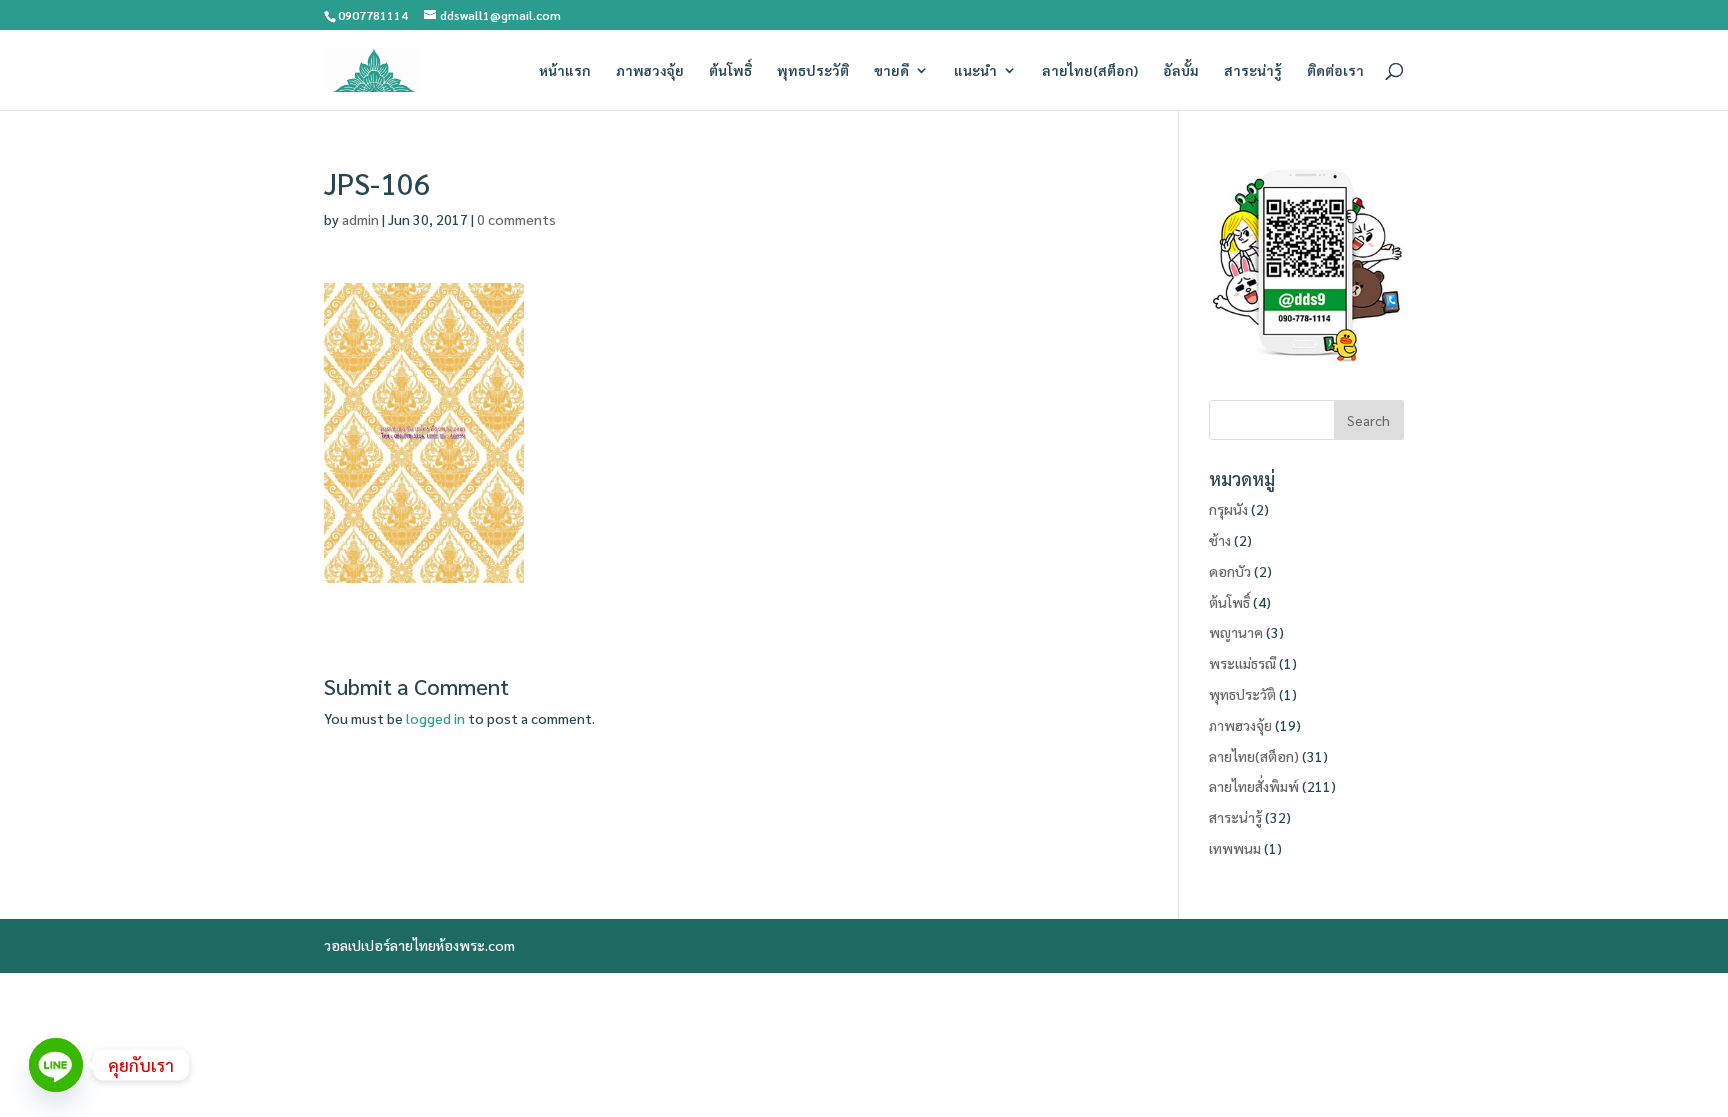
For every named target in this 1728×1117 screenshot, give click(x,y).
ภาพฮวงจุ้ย (650, 71)
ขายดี (891, 71)
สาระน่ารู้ (1253, 71)
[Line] (56, 1065)
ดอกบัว (1230, 571)
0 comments (516, 219)
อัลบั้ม (1181, 71)
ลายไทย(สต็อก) (1090, 71)
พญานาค (1236, 632)
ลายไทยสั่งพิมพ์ (1254, 786)
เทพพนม (1235, 848)
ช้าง (1220, 540)
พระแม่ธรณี (1242, 663)
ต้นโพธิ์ (730, 71)
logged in (435, 718)
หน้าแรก (565, 71)
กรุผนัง (1228, 509)
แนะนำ (975, 71)
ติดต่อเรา (1335, 71)
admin (360, 219)
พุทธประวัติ (813, 71)
